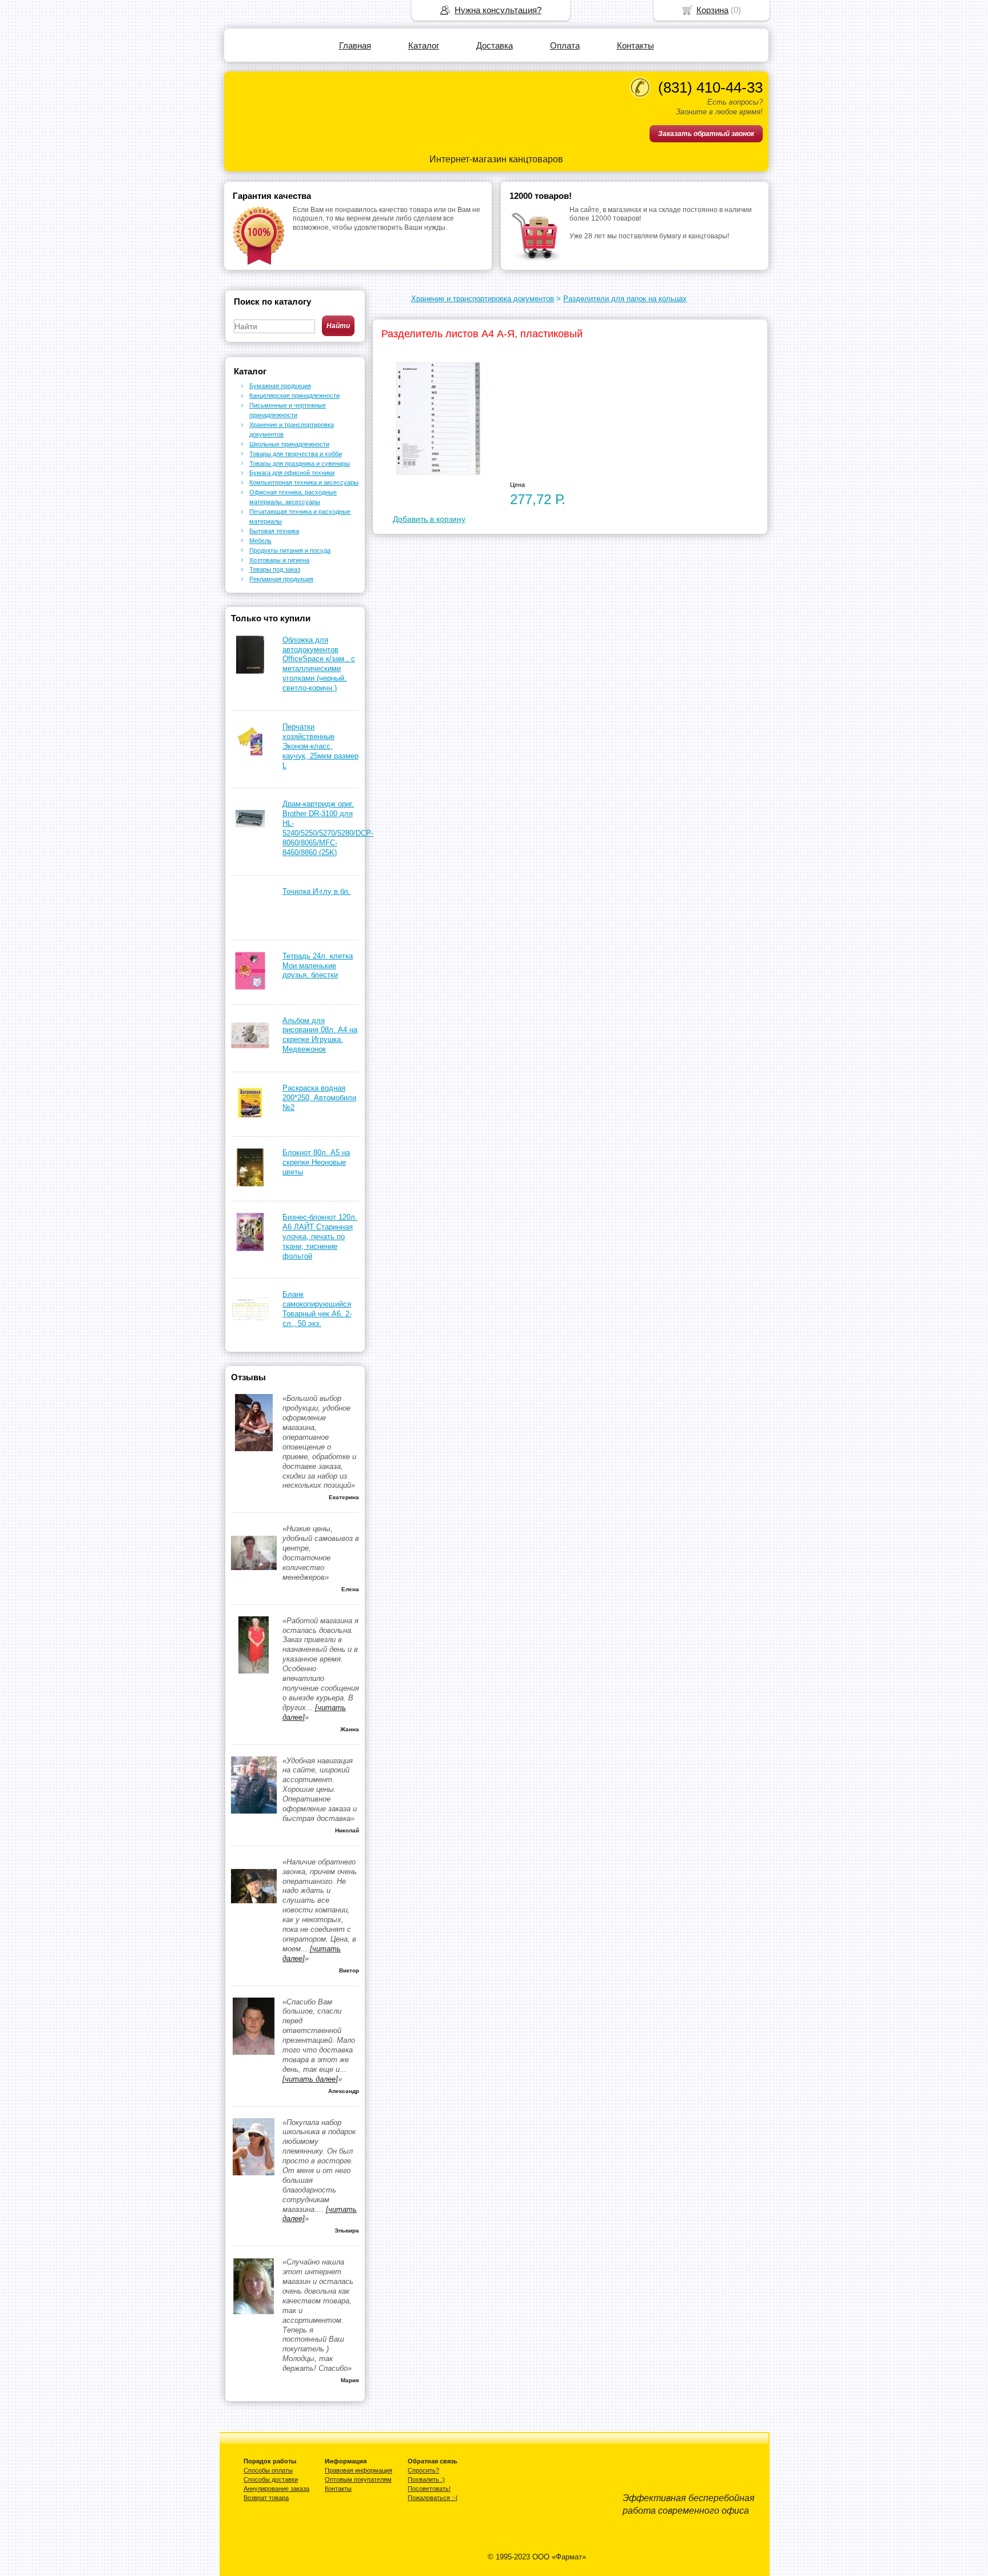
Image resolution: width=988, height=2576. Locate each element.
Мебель (260, 541)
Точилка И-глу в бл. (316, 891)
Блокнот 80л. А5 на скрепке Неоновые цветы (316, 1162)
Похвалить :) (426, 2479)
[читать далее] (310, 2079)
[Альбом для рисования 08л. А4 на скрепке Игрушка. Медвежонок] (250, 1052)
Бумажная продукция (280, 386)
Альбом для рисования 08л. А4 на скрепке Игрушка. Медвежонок (320, 1035)
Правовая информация (358, 2470)
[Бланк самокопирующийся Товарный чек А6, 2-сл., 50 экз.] (250, 1326)
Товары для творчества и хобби (296, 454)
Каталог (424, 45)
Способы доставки (271, 2479)
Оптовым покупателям (358, 2479)
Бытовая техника (274, 531)
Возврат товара (266, 2498)
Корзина (712, 10)
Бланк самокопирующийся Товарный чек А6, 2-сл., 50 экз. (317, 1309)
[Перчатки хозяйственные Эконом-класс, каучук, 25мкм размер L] (250, 758)
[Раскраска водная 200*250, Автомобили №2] (250, 1119)
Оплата (565, 45)
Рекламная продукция (281, 579)
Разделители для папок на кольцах (625, 299)
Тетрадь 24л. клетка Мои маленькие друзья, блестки (318, 966)
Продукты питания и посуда (290, 550)
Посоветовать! (429, 2489)
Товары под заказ (275, 569)
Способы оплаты (268, 2470)
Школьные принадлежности (289, 444)
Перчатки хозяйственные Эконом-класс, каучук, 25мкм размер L (320, 746)
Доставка (495, 45)
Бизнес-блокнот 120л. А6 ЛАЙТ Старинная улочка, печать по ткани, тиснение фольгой (320, 1237)
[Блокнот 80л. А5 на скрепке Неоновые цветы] (250, 1184)
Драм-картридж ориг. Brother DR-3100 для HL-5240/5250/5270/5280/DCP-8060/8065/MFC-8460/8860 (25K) (328, 828)
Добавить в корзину (429, 519)
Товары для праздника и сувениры (300, 464)
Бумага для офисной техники (292, 473)
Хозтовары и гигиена (279, 560)
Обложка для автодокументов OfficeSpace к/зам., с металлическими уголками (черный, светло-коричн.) (319, 664)
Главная (355, 45)
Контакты (636, 45)
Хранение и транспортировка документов (483, 299)
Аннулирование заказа (276, 2489)
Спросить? (423, 2470)
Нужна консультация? (498, 10)
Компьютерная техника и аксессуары (304, 482)
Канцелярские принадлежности (294, 396)
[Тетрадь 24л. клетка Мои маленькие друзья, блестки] (250, 987)
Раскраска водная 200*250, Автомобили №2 (319, 1098)
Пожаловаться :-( (433, 2498)
